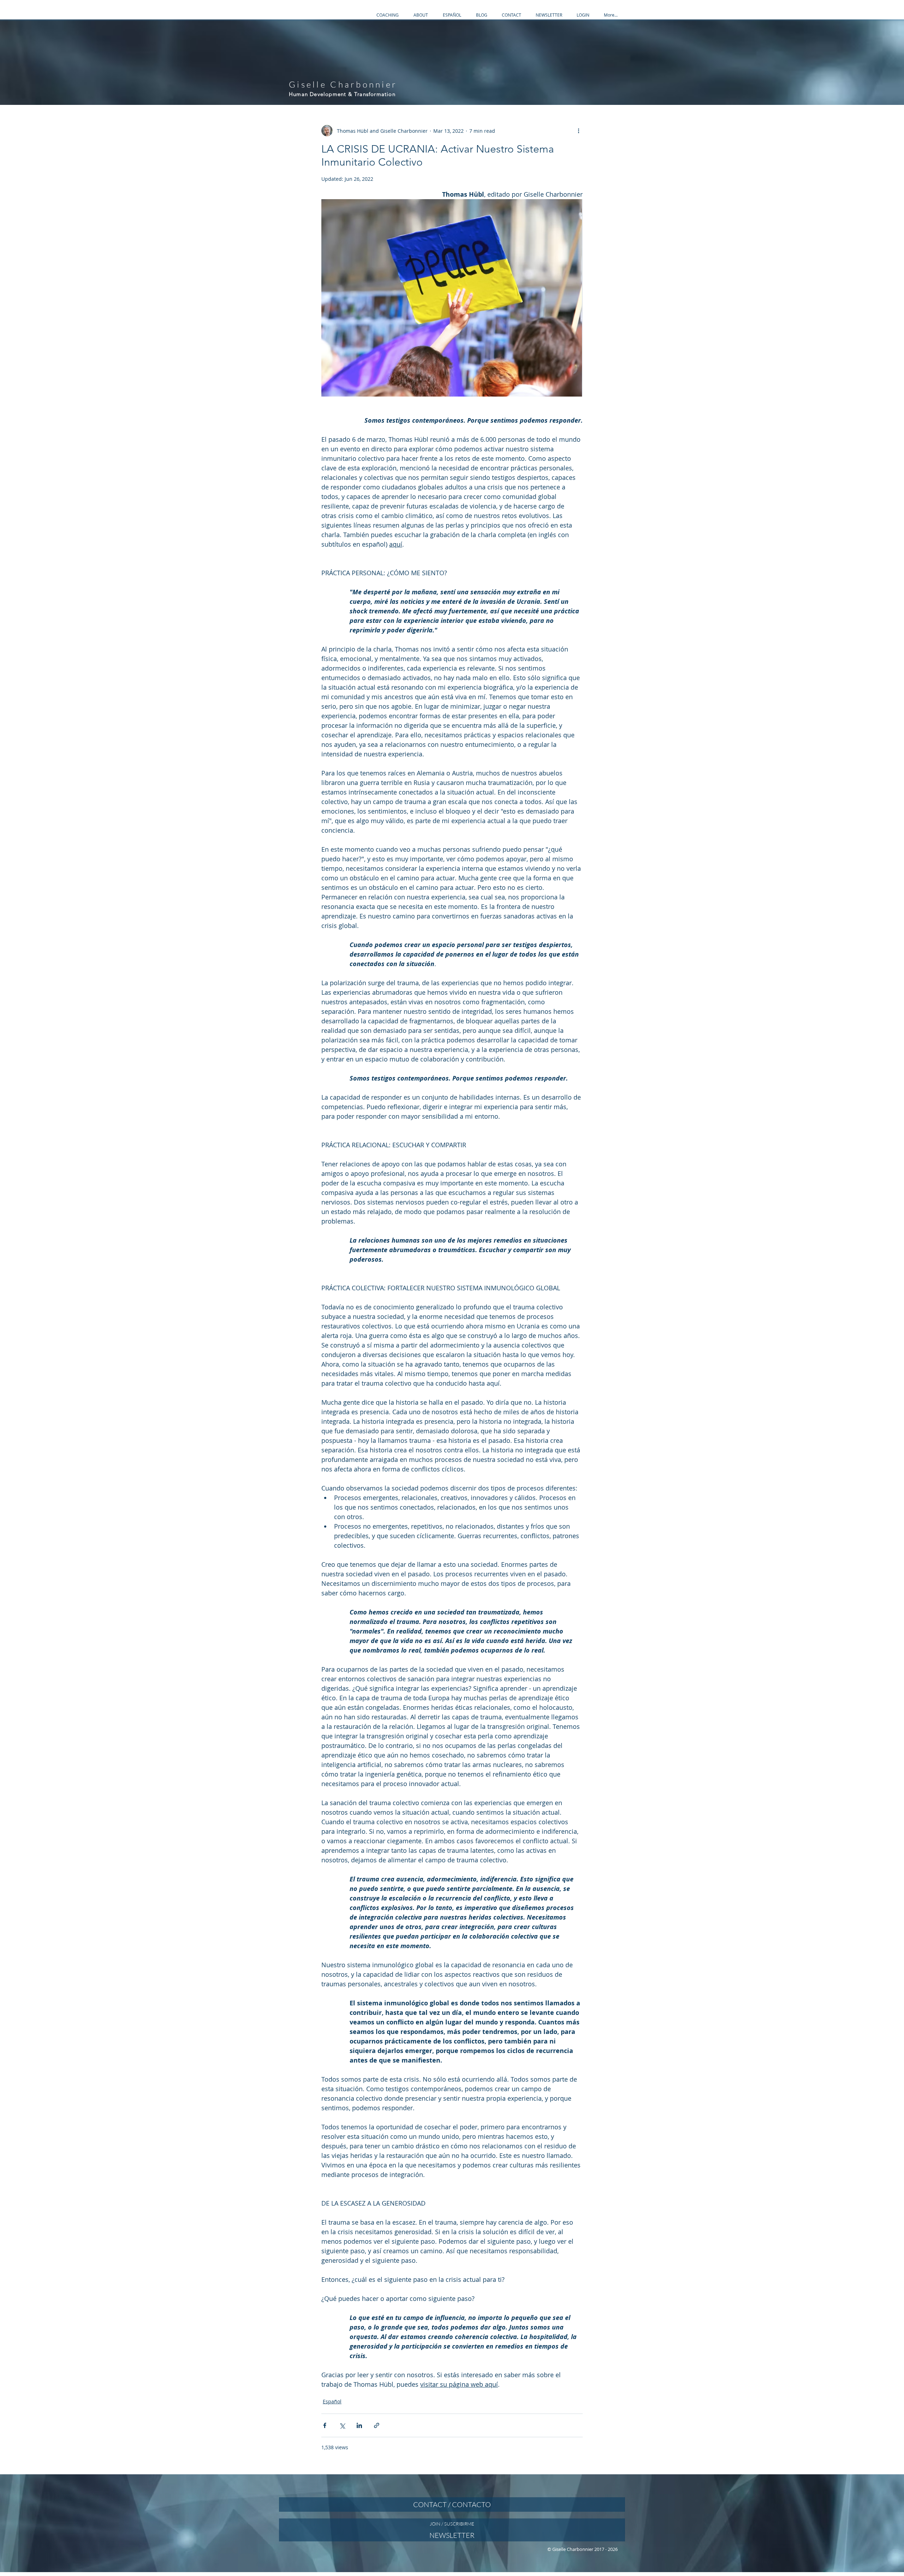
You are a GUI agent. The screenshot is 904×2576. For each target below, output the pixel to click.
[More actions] (578, 131)
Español (332, 2401)
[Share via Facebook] (325, 2425)
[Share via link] (377, 2425)
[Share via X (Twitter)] (342, 2425)
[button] (388, 15)
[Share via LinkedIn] (359, 2425)
